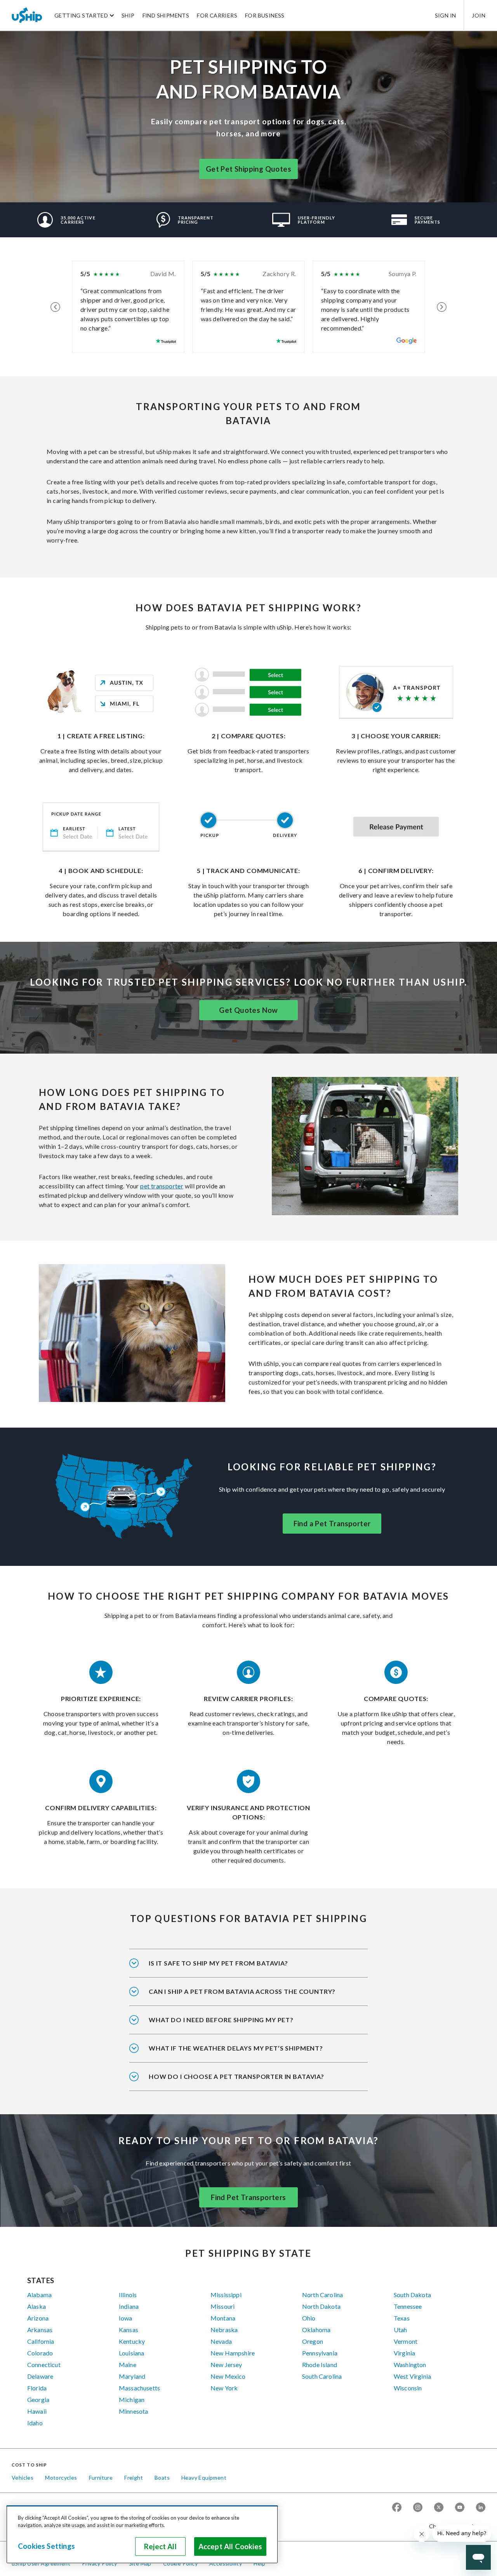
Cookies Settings (46, 2546)
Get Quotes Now (248, 1010)
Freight (134, 2478)
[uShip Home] (27, 15)
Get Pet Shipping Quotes (248, 169)
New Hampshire (233, 2353)
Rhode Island (320, 2365)
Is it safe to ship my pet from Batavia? (218, 1963)
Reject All (160, 2546)
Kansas (129, 2330)
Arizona (38, 2318)
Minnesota (133, 2411)
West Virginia (412, 2376)
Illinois (128, 2295)
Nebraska (224, 2330)
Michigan (132, 2399)
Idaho (35, 2423)
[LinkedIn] (481, 2508)
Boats (162, 2478)
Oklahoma (316, 2330)
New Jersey (226, 2365)
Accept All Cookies (230, 2546)
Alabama (39, 2295)
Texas (402, 2318)
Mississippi (226, 2295)
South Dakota (412, 2295)
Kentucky (132, 2341)
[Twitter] (439, 2508)
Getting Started (81, 15)
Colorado (40, 2353)
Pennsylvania (320, 2353)
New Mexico (228, 2376)
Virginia (404, 2353)
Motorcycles (61, 2478)
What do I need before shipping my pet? (221, 2020)
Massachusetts (139, 2388)
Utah (401, 2330)
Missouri (222, 2306)
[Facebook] (397, 2508)
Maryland (132, 2376)
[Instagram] (418, 2508)
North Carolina (322, 2295)
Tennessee (408, 2306)
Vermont (406, 2341)
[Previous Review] (55, 307)
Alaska (36, 2306)
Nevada (221, 2341)
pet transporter (162, 1186)
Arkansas (40, 2330)
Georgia (38, 2399)
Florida (37, 2388)
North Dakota (321, 2306)
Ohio (309, 2318)
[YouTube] (460, 2508)
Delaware (40, 2376)
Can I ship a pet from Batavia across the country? (242, 1991)
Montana (223, 2318)
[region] (142, 2534)
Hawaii (37, 2411)
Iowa (126, 2318)
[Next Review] (442, 307)
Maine (128, 2365)
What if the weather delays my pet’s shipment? (236, 2048)
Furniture (101, 2478)
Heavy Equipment (204, 2478)
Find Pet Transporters (248, 2197)
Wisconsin (408, 2388)
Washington (410, 2365)
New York (224, 2388)
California (41, 2341)
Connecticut (44, 2365)
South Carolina (322, 2376)
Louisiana (131, 2353)
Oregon (313, 2341)
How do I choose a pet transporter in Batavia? (236, 2076)
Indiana (129, 2306)
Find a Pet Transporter (332, 1524)
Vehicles (23, 2478)
